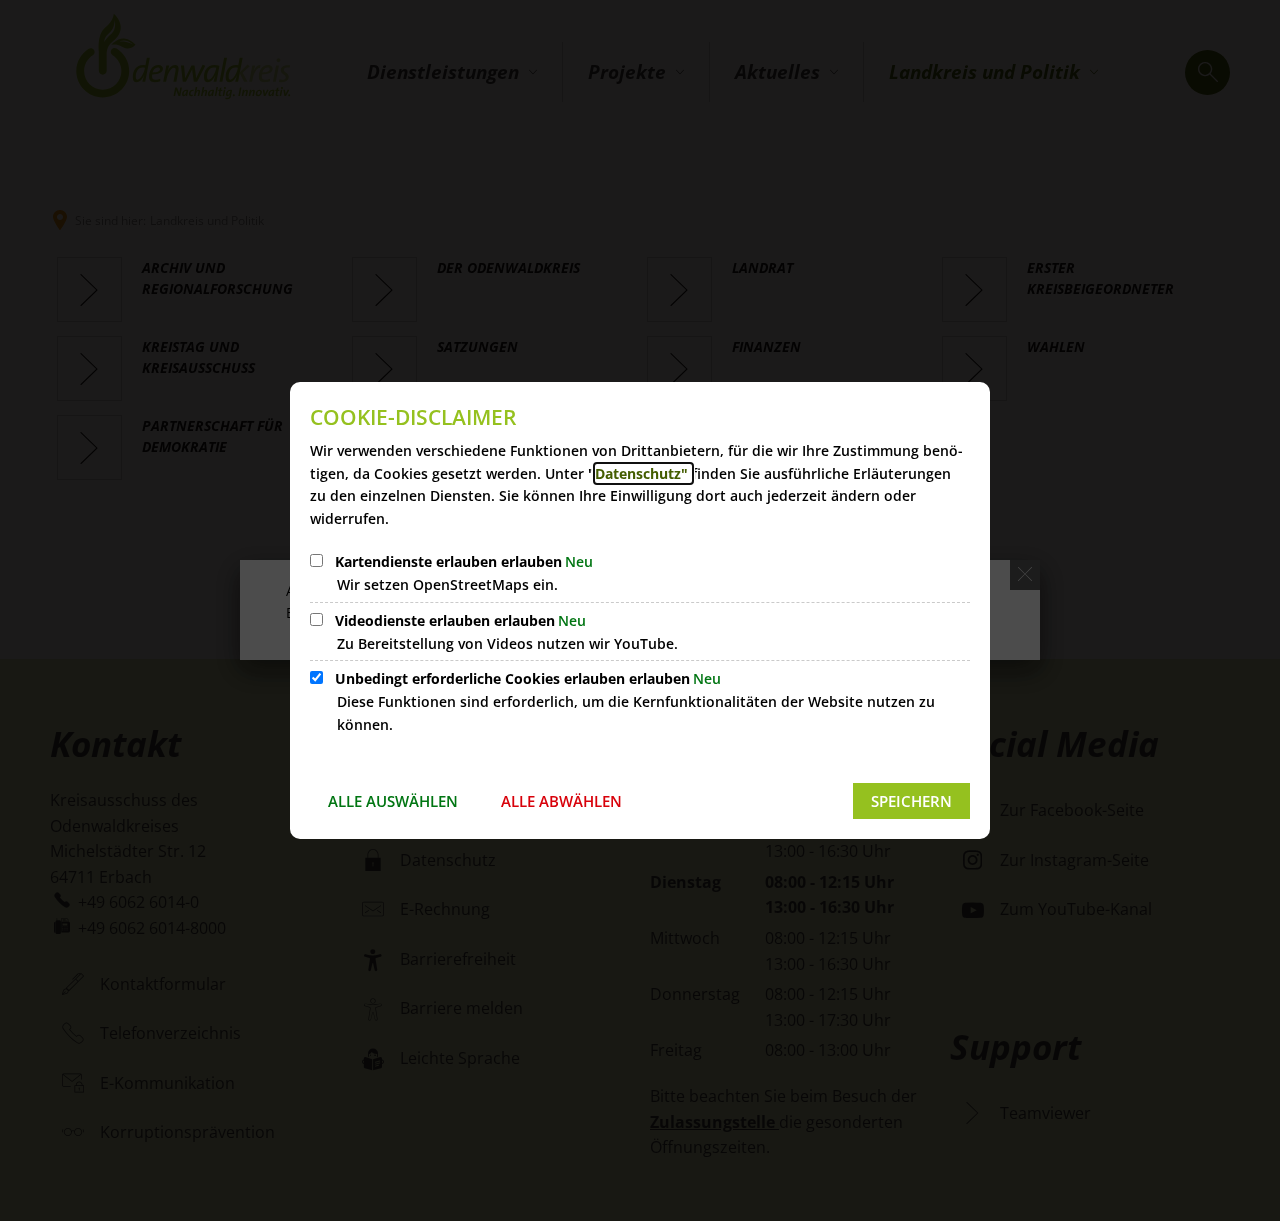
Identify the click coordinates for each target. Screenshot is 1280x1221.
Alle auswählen (393, 801)
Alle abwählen (561, 801)
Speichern (911, 801)
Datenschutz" (643, 473)
